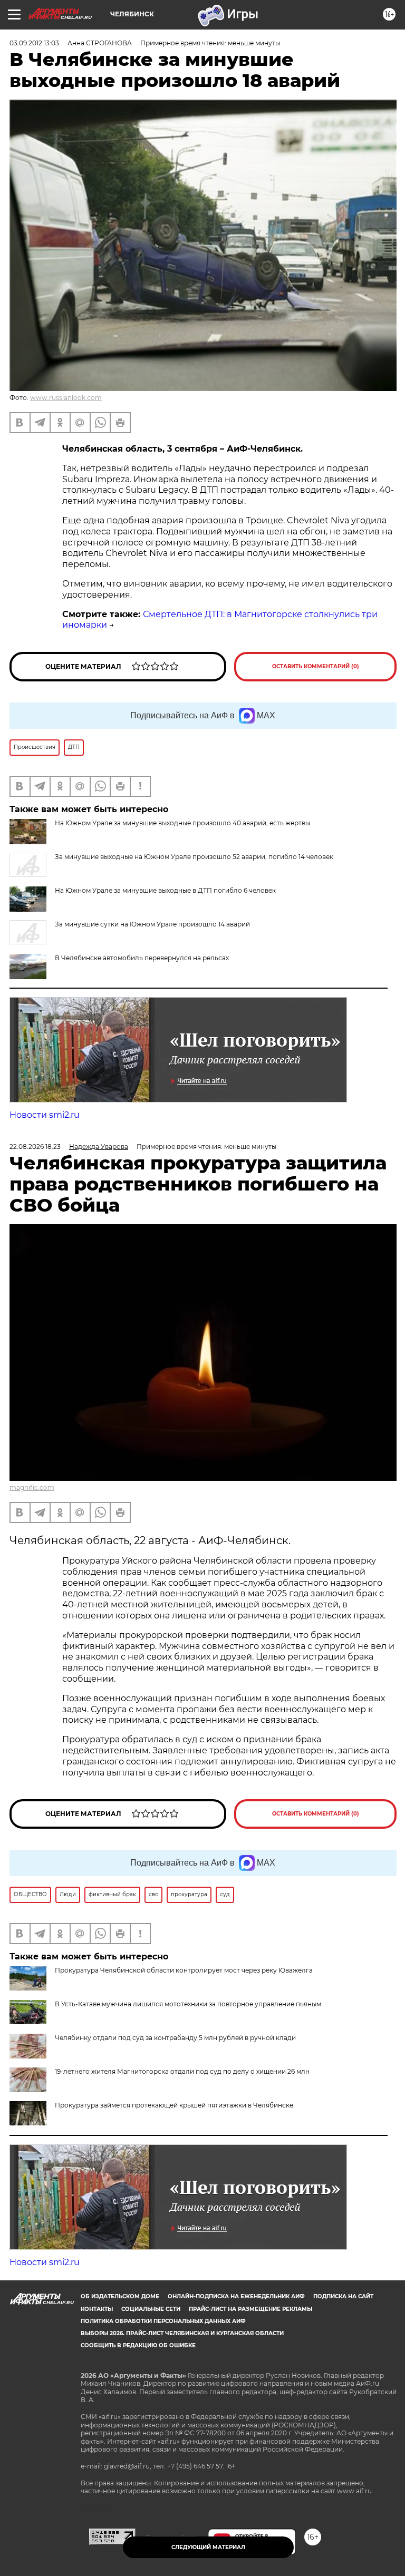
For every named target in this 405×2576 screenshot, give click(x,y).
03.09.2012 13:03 (34, 43)
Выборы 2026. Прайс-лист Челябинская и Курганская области (182, 2333)
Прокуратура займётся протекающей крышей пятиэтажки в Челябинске (174, 2105)
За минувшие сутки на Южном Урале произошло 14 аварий (152, 924)
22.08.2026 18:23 (35, 1146)
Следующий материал (208, 2547)
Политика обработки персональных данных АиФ (163, 2321)
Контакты (97, 2309)
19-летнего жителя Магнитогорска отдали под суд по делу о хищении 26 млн (182, 2071)
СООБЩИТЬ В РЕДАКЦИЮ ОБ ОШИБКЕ (138, 2345)
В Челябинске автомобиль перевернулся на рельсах (142, 958)
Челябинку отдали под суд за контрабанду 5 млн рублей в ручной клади (175, 2038)
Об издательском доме (120, 2296)
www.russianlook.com (66, 398)
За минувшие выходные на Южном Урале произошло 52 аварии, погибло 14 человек (194, 857)
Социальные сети (151, 2309)
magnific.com (32, 1487)
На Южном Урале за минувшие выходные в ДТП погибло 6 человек (165, 890)
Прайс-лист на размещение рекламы (250, 2309)
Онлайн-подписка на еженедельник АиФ (236, 2296)
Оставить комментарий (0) (316, 666)
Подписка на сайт (343, 2296)
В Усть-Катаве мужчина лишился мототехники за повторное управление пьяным (188, 2004)
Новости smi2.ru (45, 1115)
